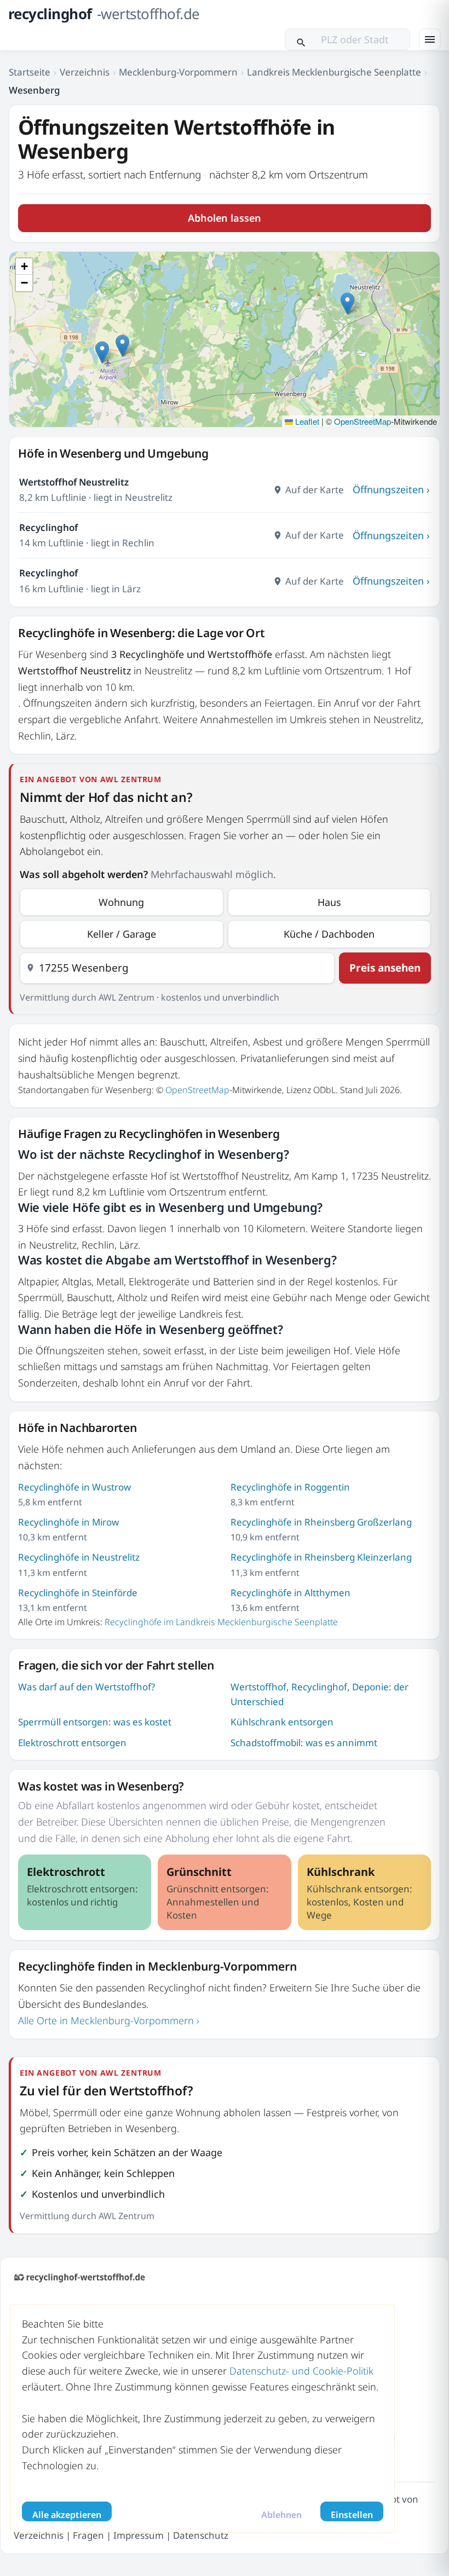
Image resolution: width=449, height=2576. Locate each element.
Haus (329, 902)
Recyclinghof (48, 527)
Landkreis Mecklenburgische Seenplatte (334, 72)
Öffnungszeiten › (391, 489)
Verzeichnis (85, 72)
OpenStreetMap (362, 421)
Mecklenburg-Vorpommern (178, 72)
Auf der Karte (315, 490)
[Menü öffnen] (430, 39)
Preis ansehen (385, 968)
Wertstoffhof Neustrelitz (74, 482)
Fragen (88, 2535)
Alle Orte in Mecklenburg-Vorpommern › (109, 2020)
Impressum (139, 2535)
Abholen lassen (225, 218)
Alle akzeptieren (67, 2515)
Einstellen (352, 2515)
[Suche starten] (301, 39)
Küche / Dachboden (329, 934)
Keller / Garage (122, 934)
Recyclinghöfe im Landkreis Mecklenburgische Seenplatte (221, 1622)
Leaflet (306, 421)
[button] (347, 304)
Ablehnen (281, 2515)
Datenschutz (201, 2535)
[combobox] (177, 968)
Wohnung (121, 902)
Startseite (30, 72)
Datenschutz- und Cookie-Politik (301, 2371)
